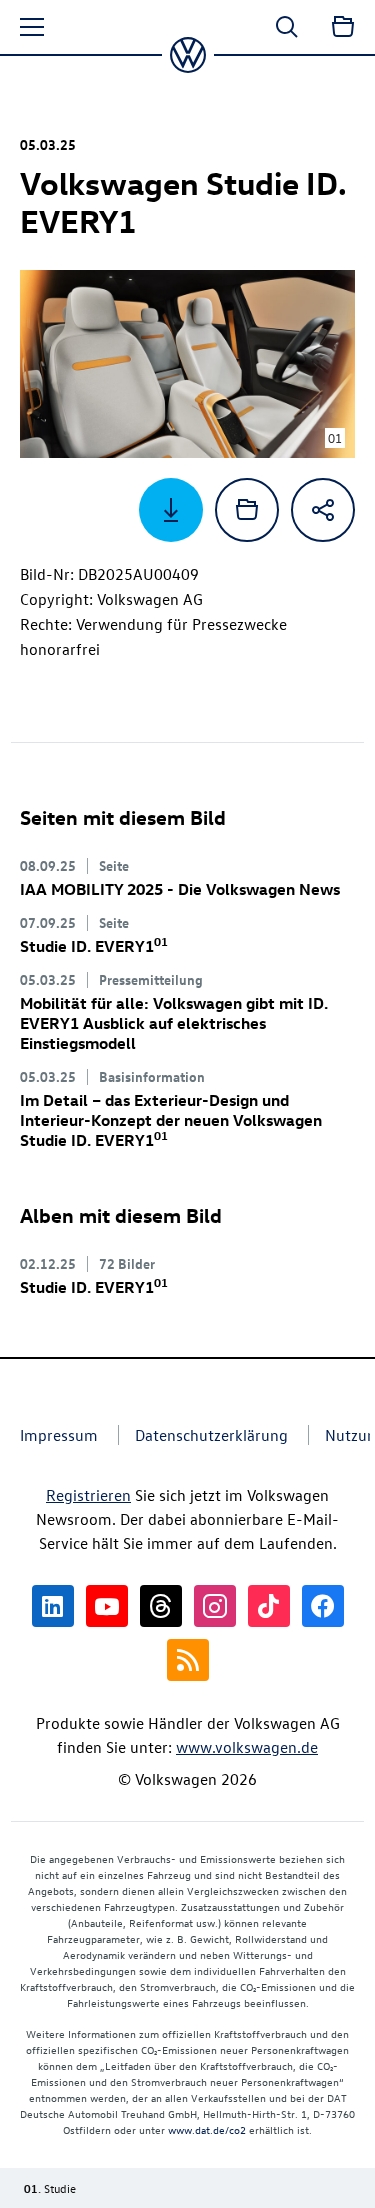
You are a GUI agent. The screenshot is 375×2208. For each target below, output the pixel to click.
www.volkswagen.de (247, 1747)
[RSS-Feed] (188, 1660)
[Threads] (161, 1606)
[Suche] (287, 27)
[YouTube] (107, 1606)
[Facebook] (323, 1606)
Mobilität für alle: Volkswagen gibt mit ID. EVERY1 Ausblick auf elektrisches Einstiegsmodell (174, 1023)
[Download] (171, 510)
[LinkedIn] (53, 1606)
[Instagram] (215, 1606)
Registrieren (88, 1495)
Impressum (59, 1435)
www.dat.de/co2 (207, 2129)
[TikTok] (269, 1606)
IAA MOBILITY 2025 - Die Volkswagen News (180, 889)
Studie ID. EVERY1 (94, 946)
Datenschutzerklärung (211, 1435)
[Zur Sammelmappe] (343, 27)
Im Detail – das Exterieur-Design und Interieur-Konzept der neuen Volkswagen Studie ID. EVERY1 (171, 1120)
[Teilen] (323, 510)
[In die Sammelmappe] (247, 510)
